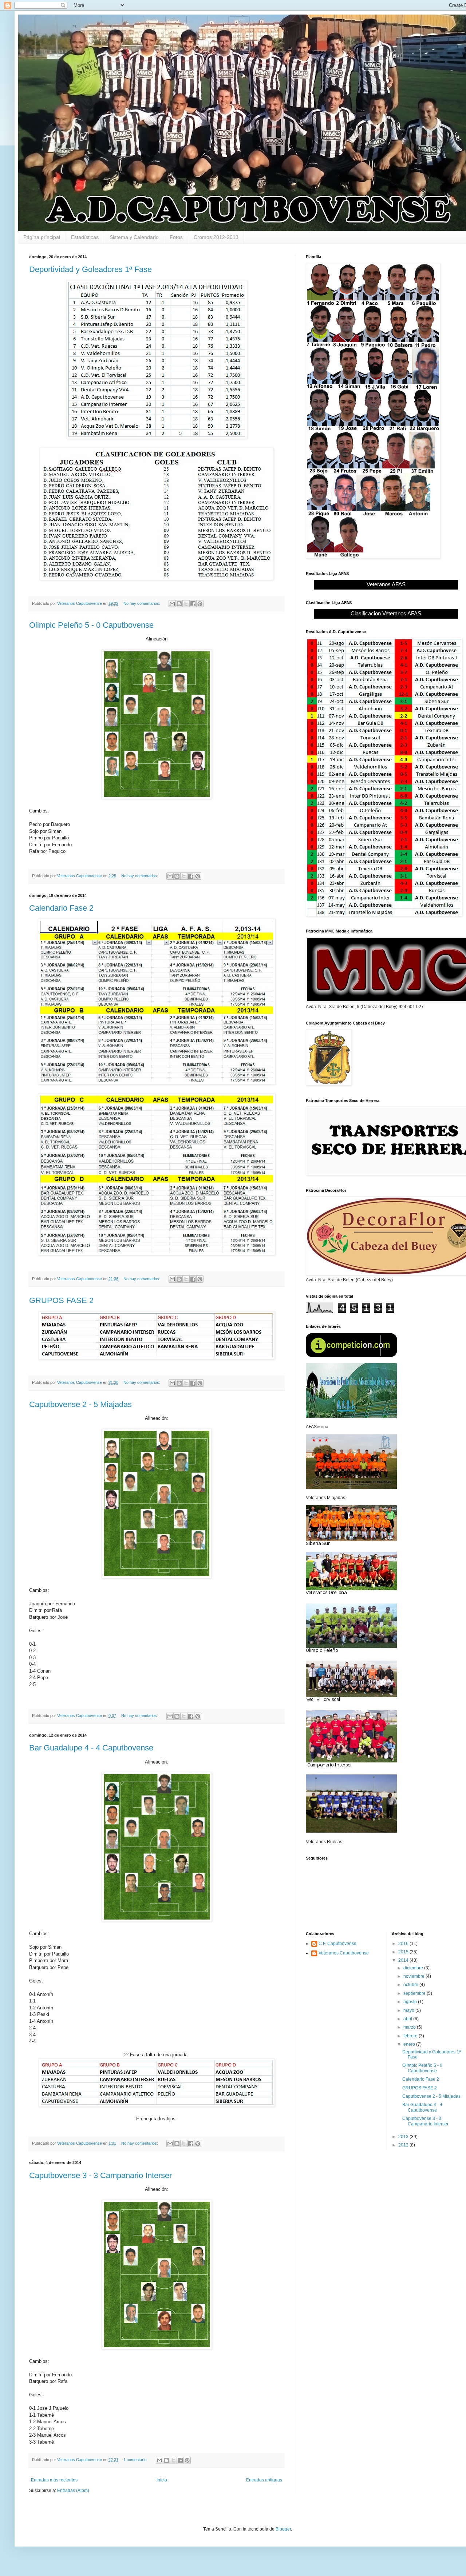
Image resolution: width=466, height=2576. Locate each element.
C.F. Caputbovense (337, 1944)
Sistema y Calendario (134, 237)
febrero (411, 2036)
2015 (404, 1952)
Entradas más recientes (54, 2480)
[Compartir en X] (186, 604)
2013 (404, 2137)
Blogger (283, 2529)
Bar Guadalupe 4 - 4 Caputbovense (91, 1748)
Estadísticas (85, 237)
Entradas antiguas (264, 2480)
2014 (404, 1960)
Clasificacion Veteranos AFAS (386, 613)
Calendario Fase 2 (61, 908)
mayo (409, 2010)
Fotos (176, 237)
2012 (404, 2145)
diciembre (414, 1968)
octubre (411, 1985)
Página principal (42, 237)
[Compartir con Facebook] (193, 604)
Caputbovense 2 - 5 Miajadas (80, 1404)
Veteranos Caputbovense (344, 1953)
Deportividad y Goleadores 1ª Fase (90, 269)
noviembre (414, 1976)
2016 (404, 1944)
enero (410, 2044)
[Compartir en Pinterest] (200, 604)
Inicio (162, 2480)
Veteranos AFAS (386, 584)
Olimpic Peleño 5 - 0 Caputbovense (91, 625)
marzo (410, 2027)
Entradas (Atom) (73, 2491)
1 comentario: (136, 2460)
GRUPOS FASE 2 (61, 1300)
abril (408, 2019)
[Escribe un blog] (179, 604)
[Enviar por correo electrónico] (172, 604)
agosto (411, 2002)
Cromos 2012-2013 (216, 237)
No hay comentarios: (142, 603)
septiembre (415, 1993)
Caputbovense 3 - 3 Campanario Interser (100, 2175)
